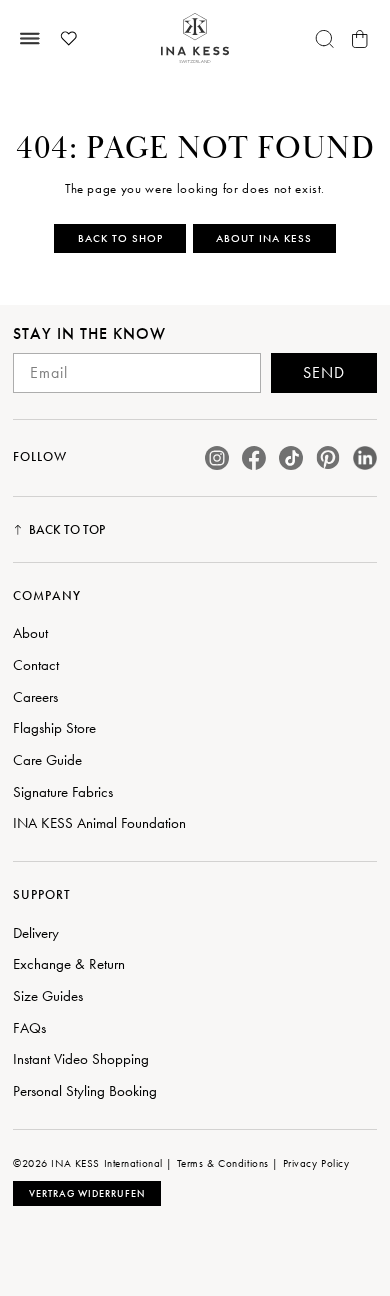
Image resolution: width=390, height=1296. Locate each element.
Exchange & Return (69, 964)
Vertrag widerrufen (87, 1193)
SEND (324, 372)
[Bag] (360, 39)
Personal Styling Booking (85, 1091)
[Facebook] (254, 458)
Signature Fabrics (63, 792)
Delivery (36, 933)
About (30, 633)
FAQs (29, 1028)
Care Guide (47, 760)
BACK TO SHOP (120, 238)
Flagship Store (54, 728)
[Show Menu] (30, 39)
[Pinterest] (328, 457)
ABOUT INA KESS (264, 238)
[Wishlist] (69, 39)
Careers (35, 697)
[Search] (325, 39)
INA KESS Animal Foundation (99, 823)
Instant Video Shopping (81, 1059)
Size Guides (48, 996)
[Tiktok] (291, 458)
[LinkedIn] (365, 458)
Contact (36, 665)
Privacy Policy (316, 1163)
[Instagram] (217, 458)
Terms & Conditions (223, 1163)
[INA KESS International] (195, 38)
